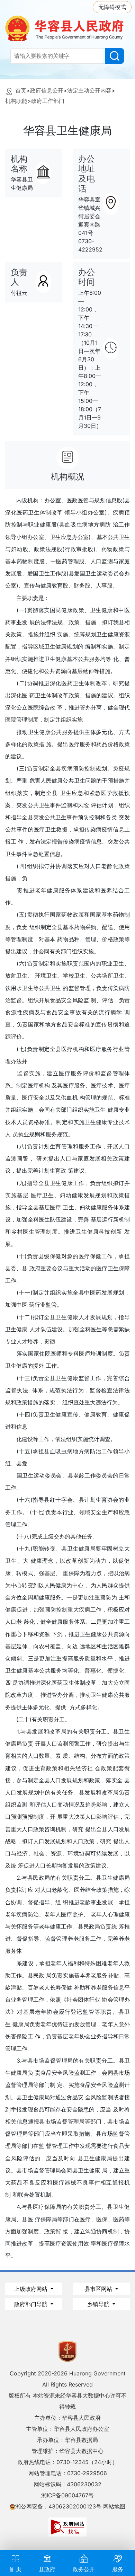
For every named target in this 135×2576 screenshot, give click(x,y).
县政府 (47, 2569)
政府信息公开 (47, 90)
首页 (21, 90)
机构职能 (16, 101)
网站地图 (114, 2506)
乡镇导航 (99, 2304)
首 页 (15, 2569)
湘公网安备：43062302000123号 (58, 2506)
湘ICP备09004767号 (67, 2495)
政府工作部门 (48, 101)
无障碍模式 (112, 7)
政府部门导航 (32, 2304)
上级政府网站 (32, 2289)
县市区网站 (99, 2289)
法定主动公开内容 (89, 90)
